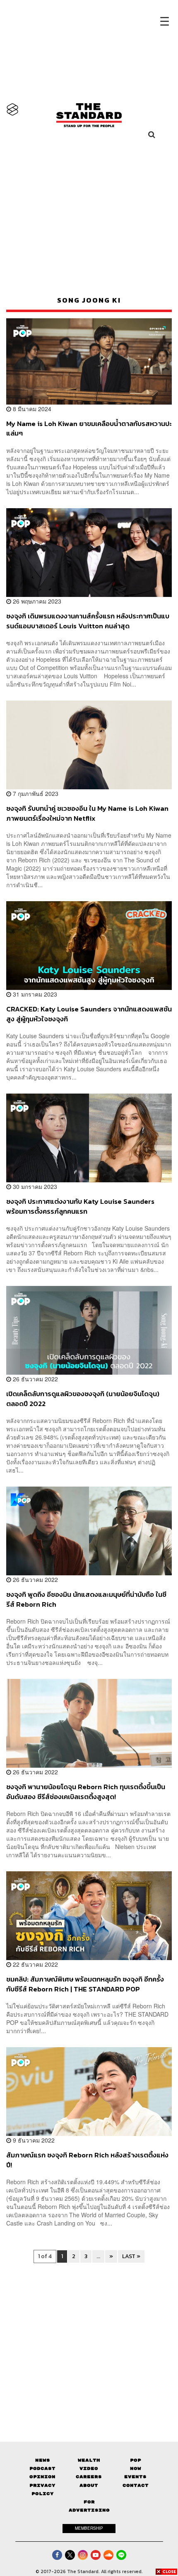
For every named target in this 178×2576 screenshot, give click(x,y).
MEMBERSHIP (89, 2528)
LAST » (131, 2256)
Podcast (42, 2468)
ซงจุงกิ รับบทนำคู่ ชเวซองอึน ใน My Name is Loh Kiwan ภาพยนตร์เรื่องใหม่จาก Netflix (87, 813)
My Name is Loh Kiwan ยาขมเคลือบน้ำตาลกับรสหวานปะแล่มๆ (89, 428)
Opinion (42, 2477)
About (89, 2485)
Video (89, 2468)
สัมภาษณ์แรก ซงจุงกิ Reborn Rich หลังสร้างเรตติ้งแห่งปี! (87, 2160)
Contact (136, 2485)
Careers (89, 2477)
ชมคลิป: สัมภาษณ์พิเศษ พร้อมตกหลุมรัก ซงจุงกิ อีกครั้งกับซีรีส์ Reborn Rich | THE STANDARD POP (85, 1984)
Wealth (89, 2460)
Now (136, 2468)
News (43, 2460)
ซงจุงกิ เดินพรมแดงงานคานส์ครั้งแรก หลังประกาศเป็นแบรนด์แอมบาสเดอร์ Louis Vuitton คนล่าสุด (88, 621)
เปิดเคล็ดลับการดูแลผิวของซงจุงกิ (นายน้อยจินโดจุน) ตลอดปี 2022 (83, 1398)
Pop (136, 2460)
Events (135, 2477)
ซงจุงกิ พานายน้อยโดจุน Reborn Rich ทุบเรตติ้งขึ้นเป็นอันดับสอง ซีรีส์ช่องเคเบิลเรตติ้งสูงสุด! (86, 1791)
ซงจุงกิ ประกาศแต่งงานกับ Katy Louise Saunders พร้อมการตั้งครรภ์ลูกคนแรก (80, 1206)
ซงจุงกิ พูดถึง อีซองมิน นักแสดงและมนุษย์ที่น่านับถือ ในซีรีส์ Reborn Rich (86, 1599)
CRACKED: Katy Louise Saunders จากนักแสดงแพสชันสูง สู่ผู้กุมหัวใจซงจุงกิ (89, 1014)
